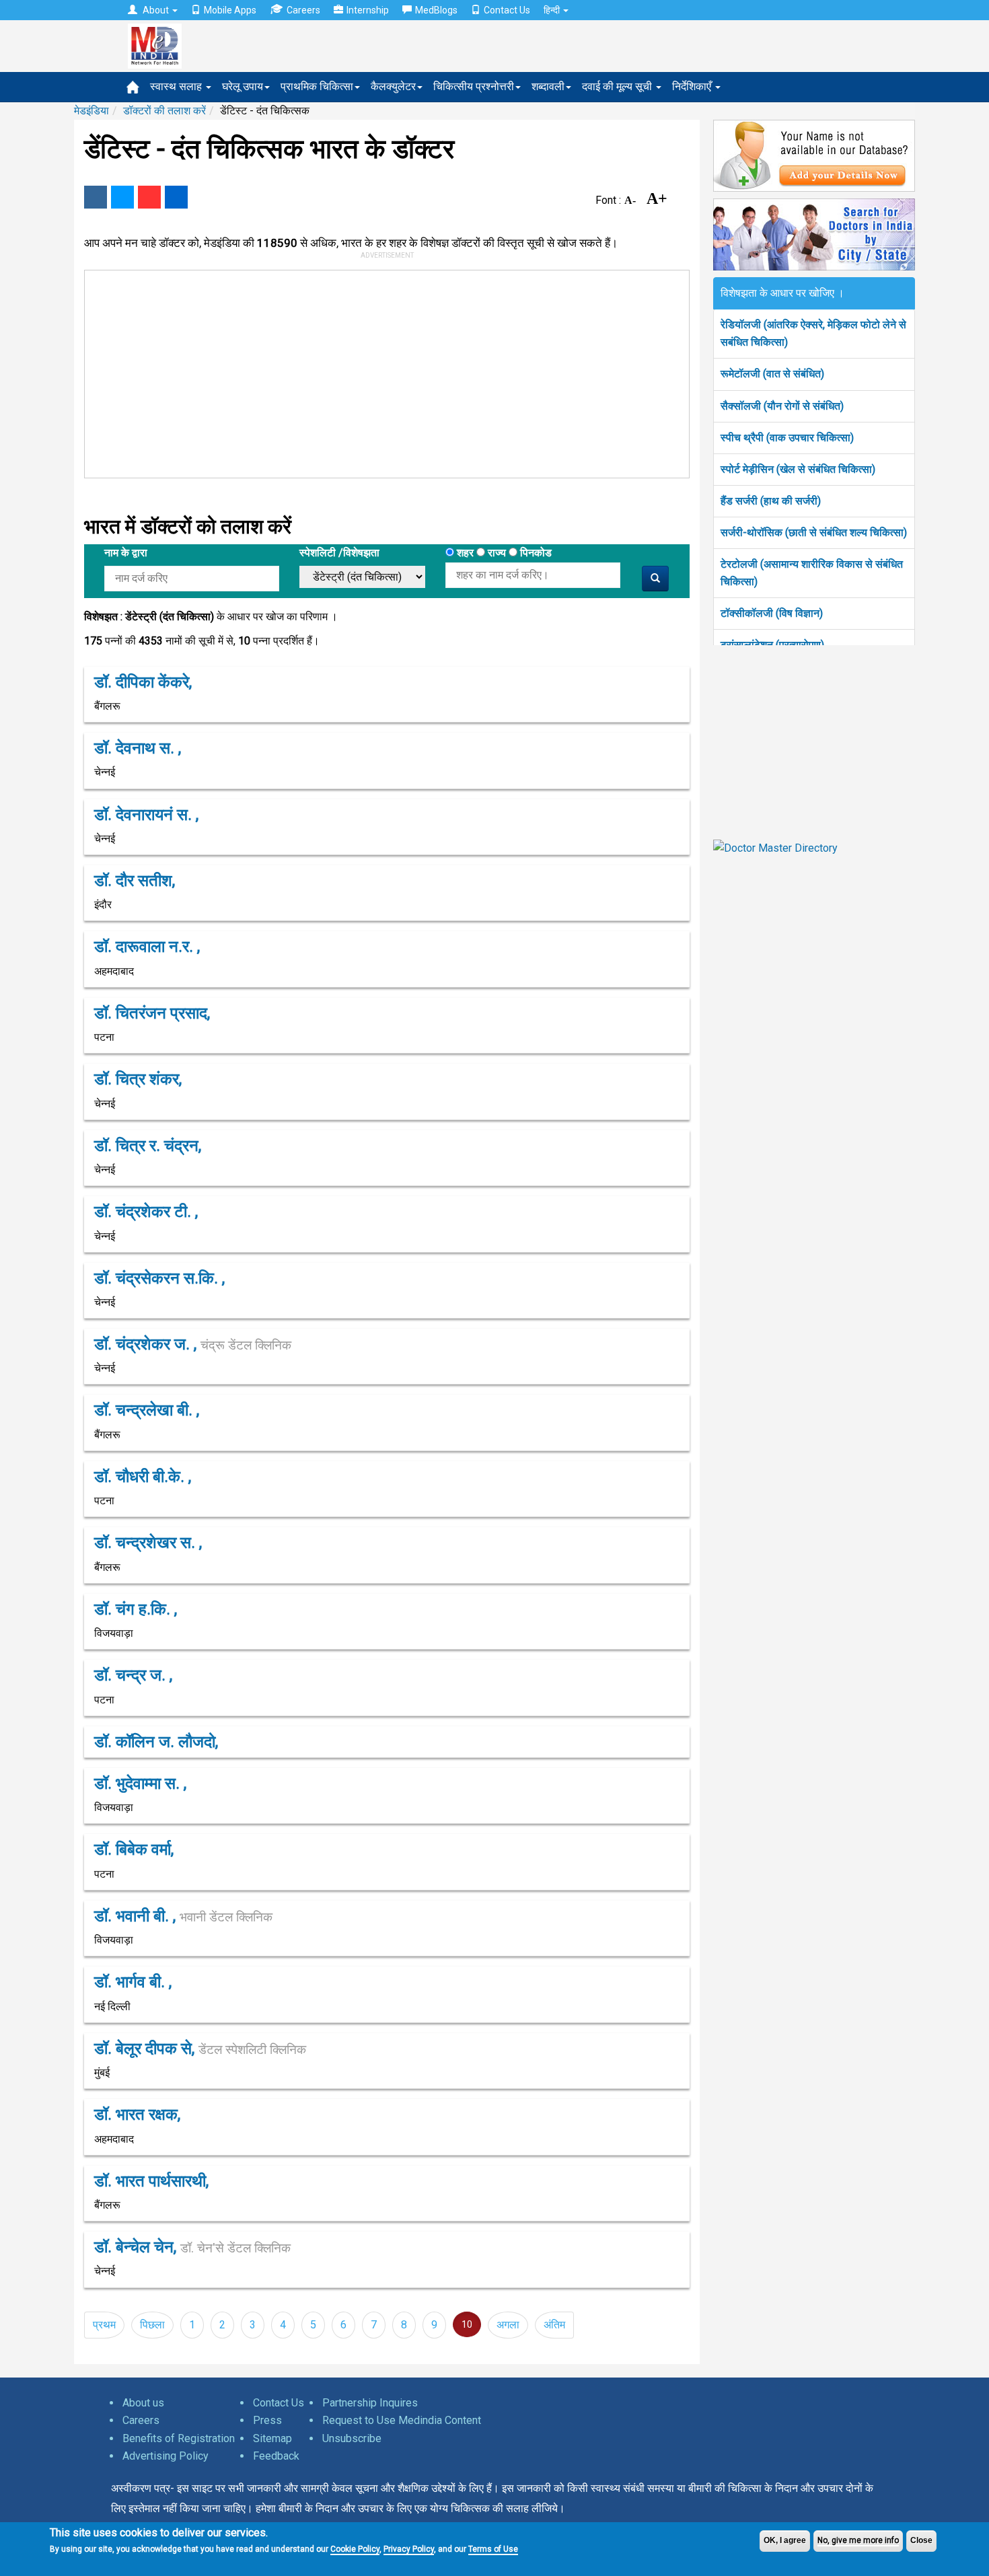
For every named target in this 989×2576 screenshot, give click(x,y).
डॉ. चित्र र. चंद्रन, (148, 1146)
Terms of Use (493, 2549)
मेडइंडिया (91, 111)
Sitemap (272, 2438)
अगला (508, 2325)
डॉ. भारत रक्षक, (137, 2114)
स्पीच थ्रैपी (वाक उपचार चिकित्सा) (787, 438)
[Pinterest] (149, 197)
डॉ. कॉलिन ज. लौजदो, (156, 1742)
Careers (303, 10)
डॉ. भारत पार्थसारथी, (151, 2181)
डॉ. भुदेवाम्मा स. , (140, 1783)
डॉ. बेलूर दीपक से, (200, 2049)
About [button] (156, 10)
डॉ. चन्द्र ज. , (133, 1675)
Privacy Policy (409, 2549)
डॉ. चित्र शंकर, (138, 1079)
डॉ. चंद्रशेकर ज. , (193, 1344)
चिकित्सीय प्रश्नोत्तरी (474, 86)
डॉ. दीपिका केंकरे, (143, 682)
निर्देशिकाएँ (693, 86)
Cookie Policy (355, 2549)
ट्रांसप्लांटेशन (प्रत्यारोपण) (772, 645)
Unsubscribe (352, 2438)
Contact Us (507, 10)
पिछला (152, 2325)
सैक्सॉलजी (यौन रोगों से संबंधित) (782, 406)
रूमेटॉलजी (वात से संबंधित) (772, 374)
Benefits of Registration (179, 2438)
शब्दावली (548, 86)
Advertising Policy (166, 2456)
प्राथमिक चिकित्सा (317, 86)
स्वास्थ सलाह (177, 86)
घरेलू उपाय (243, 86)
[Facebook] (96, 197)
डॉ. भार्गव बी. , (133, 1982)
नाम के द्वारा (126, 553)
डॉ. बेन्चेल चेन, (192, 2247)
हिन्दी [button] (553, 10)
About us (143, 2403)
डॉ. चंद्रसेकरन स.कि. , (159, 1278)
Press (267, 2420)
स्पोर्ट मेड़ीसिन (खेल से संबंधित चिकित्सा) (798, 469)
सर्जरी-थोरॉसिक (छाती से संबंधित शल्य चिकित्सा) (814, 532)
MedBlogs (436, 10)
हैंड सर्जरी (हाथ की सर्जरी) (771, 501)
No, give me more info (858, 2540)
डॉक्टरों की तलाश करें (164, 111)
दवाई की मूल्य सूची (618, 86)
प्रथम (104, 2325)
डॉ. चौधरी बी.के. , (143, 1477)
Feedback (276, 2456)
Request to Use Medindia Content (402, 2420)
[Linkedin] (176, 197)
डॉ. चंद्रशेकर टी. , (146, 1212)
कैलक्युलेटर (393, 86)
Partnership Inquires (370, 2403)
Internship (368, 10)
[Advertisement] (381, 371)
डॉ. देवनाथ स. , (138, 748)
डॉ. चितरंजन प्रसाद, (152, 1013)
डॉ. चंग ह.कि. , (136, 1609)
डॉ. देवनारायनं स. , (146, 815)
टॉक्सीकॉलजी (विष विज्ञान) (772, 613)
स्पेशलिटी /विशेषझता (339, 553)
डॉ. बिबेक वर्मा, (134, 1849)
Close (921, 2540)
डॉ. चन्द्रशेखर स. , (148, 1543)
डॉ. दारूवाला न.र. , (147, 947)
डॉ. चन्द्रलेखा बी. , (147, 1410)
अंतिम (554, 2325)
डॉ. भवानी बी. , (183, 1916)
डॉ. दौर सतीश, (135, 881)
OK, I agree (785, 2540)
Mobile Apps (230, 10)
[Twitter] (122, 197)
